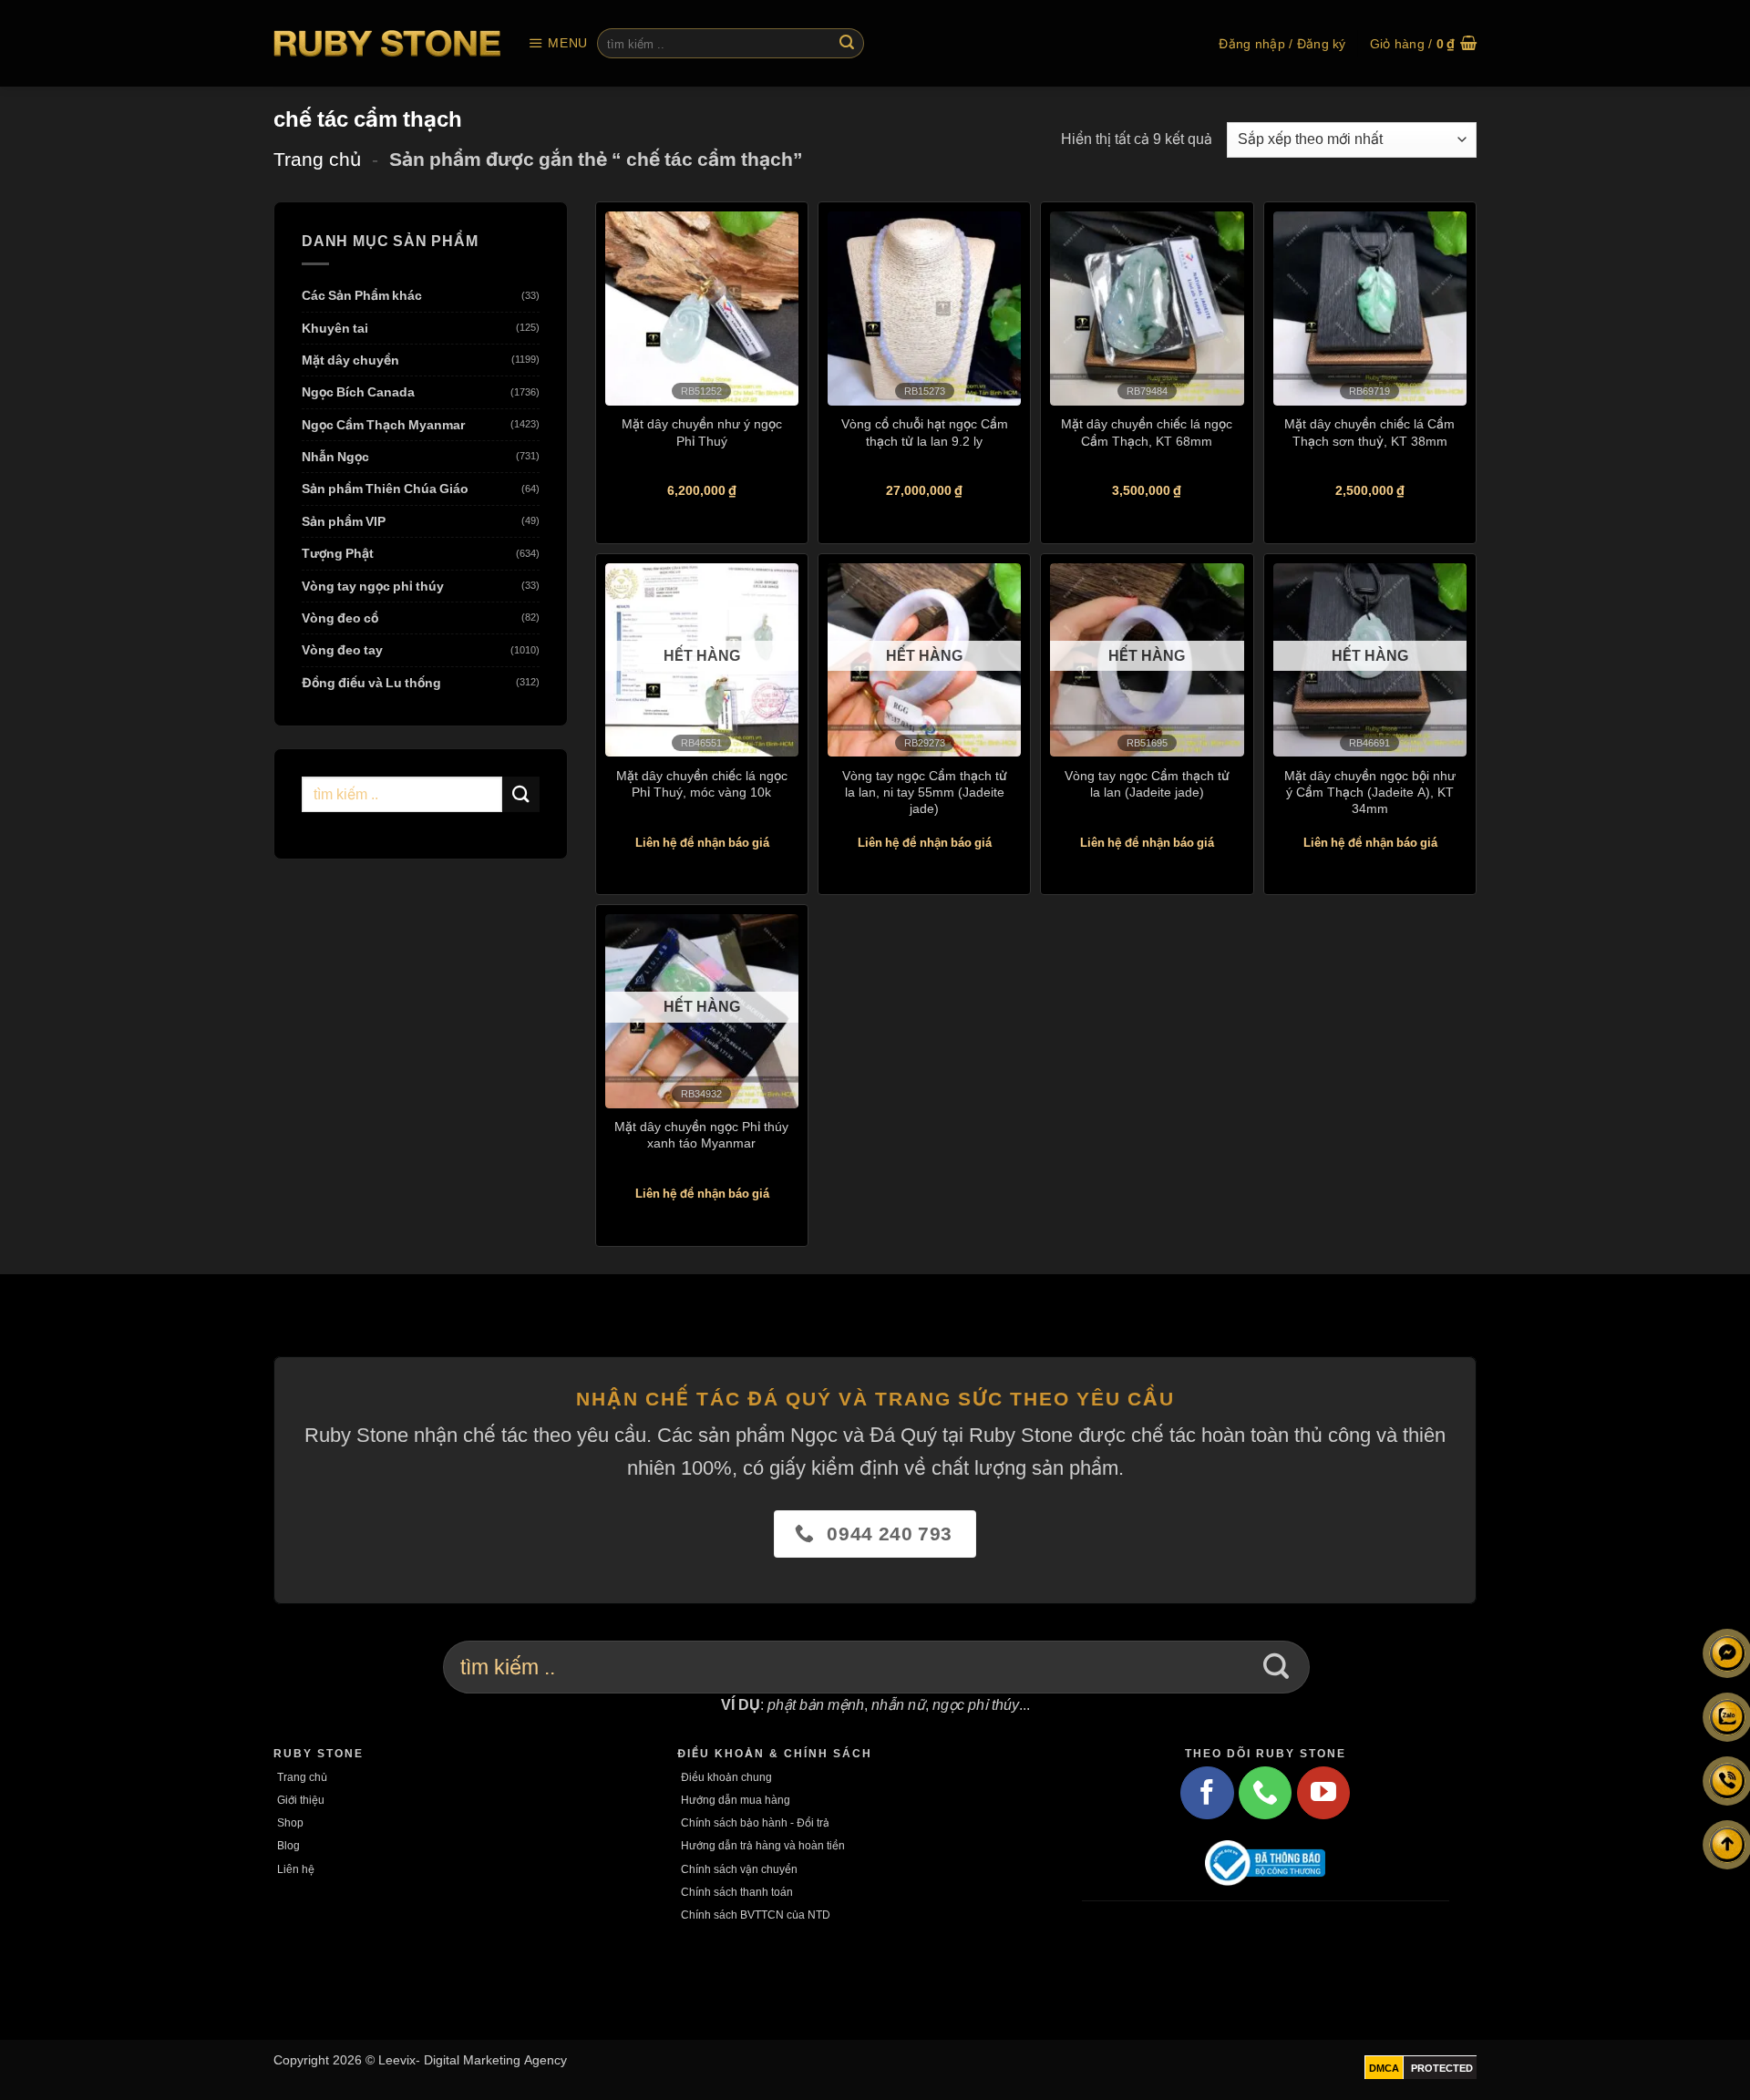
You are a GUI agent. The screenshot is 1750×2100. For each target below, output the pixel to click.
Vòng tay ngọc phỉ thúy (373, 586)
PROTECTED (1442, 2068)
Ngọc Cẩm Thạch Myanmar (383, 424)
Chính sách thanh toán (737, 1892)
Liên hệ (296, 1869)
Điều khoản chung (726, 1777)
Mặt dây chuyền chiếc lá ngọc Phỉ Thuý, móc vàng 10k (702, 783)
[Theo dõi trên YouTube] (1323, 1793)
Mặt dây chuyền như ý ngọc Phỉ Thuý (702, 432)
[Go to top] (1727, 1845)
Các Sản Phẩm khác (362, 296)
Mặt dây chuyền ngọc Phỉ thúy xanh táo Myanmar (701, 1134)
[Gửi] (847, 44)
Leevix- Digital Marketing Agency (473, 2059)
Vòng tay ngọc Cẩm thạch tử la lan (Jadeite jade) (1147, 783)
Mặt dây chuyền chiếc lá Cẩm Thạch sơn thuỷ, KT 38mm (1369, 432)
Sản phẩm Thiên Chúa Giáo (385, 489)
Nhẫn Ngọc (335, 457)
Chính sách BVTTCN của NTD (756, 1915)
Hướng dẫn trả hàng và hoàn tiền (763, 1845)
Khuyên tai (335, 328)
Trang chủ (317, 159)
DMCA (1384, 2068)
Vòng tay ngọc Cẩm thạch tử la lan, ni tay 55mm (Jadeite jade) (925, 792)
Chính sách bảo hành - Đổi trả (755, 1822)
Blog (288, 1845)
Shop (290, 1822)
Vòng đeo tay (342, 650)
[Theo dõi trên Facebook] (1207, 1793)
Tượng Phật (338, 554)
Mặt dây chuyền (350, 360)
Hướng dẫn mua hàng (736, 1800)
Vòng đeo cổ (340, 618)
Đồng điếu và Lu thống (371, 682)
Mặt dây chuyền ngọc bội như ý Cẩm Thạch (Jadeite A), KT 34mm (1370, 792)
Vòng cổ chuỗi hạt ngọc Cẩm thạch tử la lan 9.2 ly (925, 432)
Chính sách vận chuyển (739, 1869)
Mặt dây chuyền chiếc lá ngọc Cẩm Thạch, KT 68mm (1147, 432)
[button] (558, 43)
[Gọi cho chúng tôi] (1265, 1793)
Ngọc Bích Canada (358, 392)
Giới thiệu (301, 1800)
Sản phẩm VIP (344, 521)
